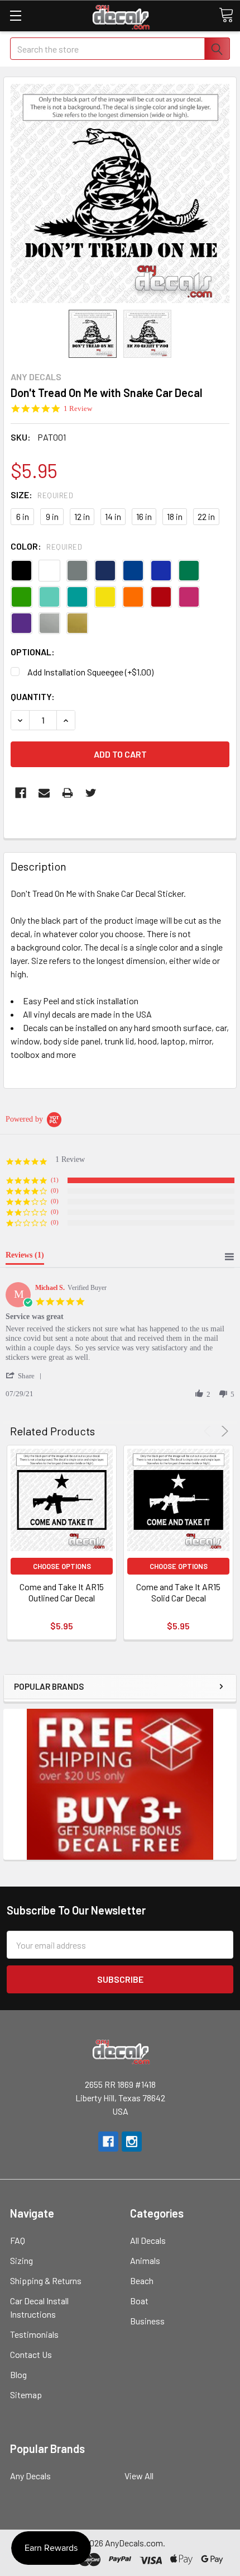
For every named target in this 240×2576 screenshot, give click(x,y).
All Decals (148, 2240)
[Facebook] (21, 793)
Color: (46, 546)
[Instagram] (132, 2142)
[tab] (25, 1258)
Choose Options (62, 1566)
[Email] (44, 793)
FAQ (18, 2240)
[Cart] (226, 15)
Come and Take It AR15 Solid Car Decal (178, 1592)
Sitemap (26, 2395)
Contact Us (31, 2354)
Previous (209, 1431)
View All (139, 2476)
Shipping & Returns (46, 2280)
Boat (139, 2301)
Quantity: (33, 696)
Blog (18, 2374)
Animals (145, 2260)
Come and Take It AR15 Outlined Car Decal (62, 1592)
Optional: (33, 652)
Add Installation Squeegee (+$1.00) (90, 672)
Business (147, 2321)
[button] (26, 1376)
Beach (142, 2280)
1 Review (78, 408)
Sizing (21, 2260)
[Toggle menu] (15, 15)
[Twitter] (91, 793)
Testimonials (34, 2334)
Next (223, 1431)
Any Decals (30, 2476)
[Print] (68, 793)
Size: (42, 495)
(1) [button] (55, 1180)
